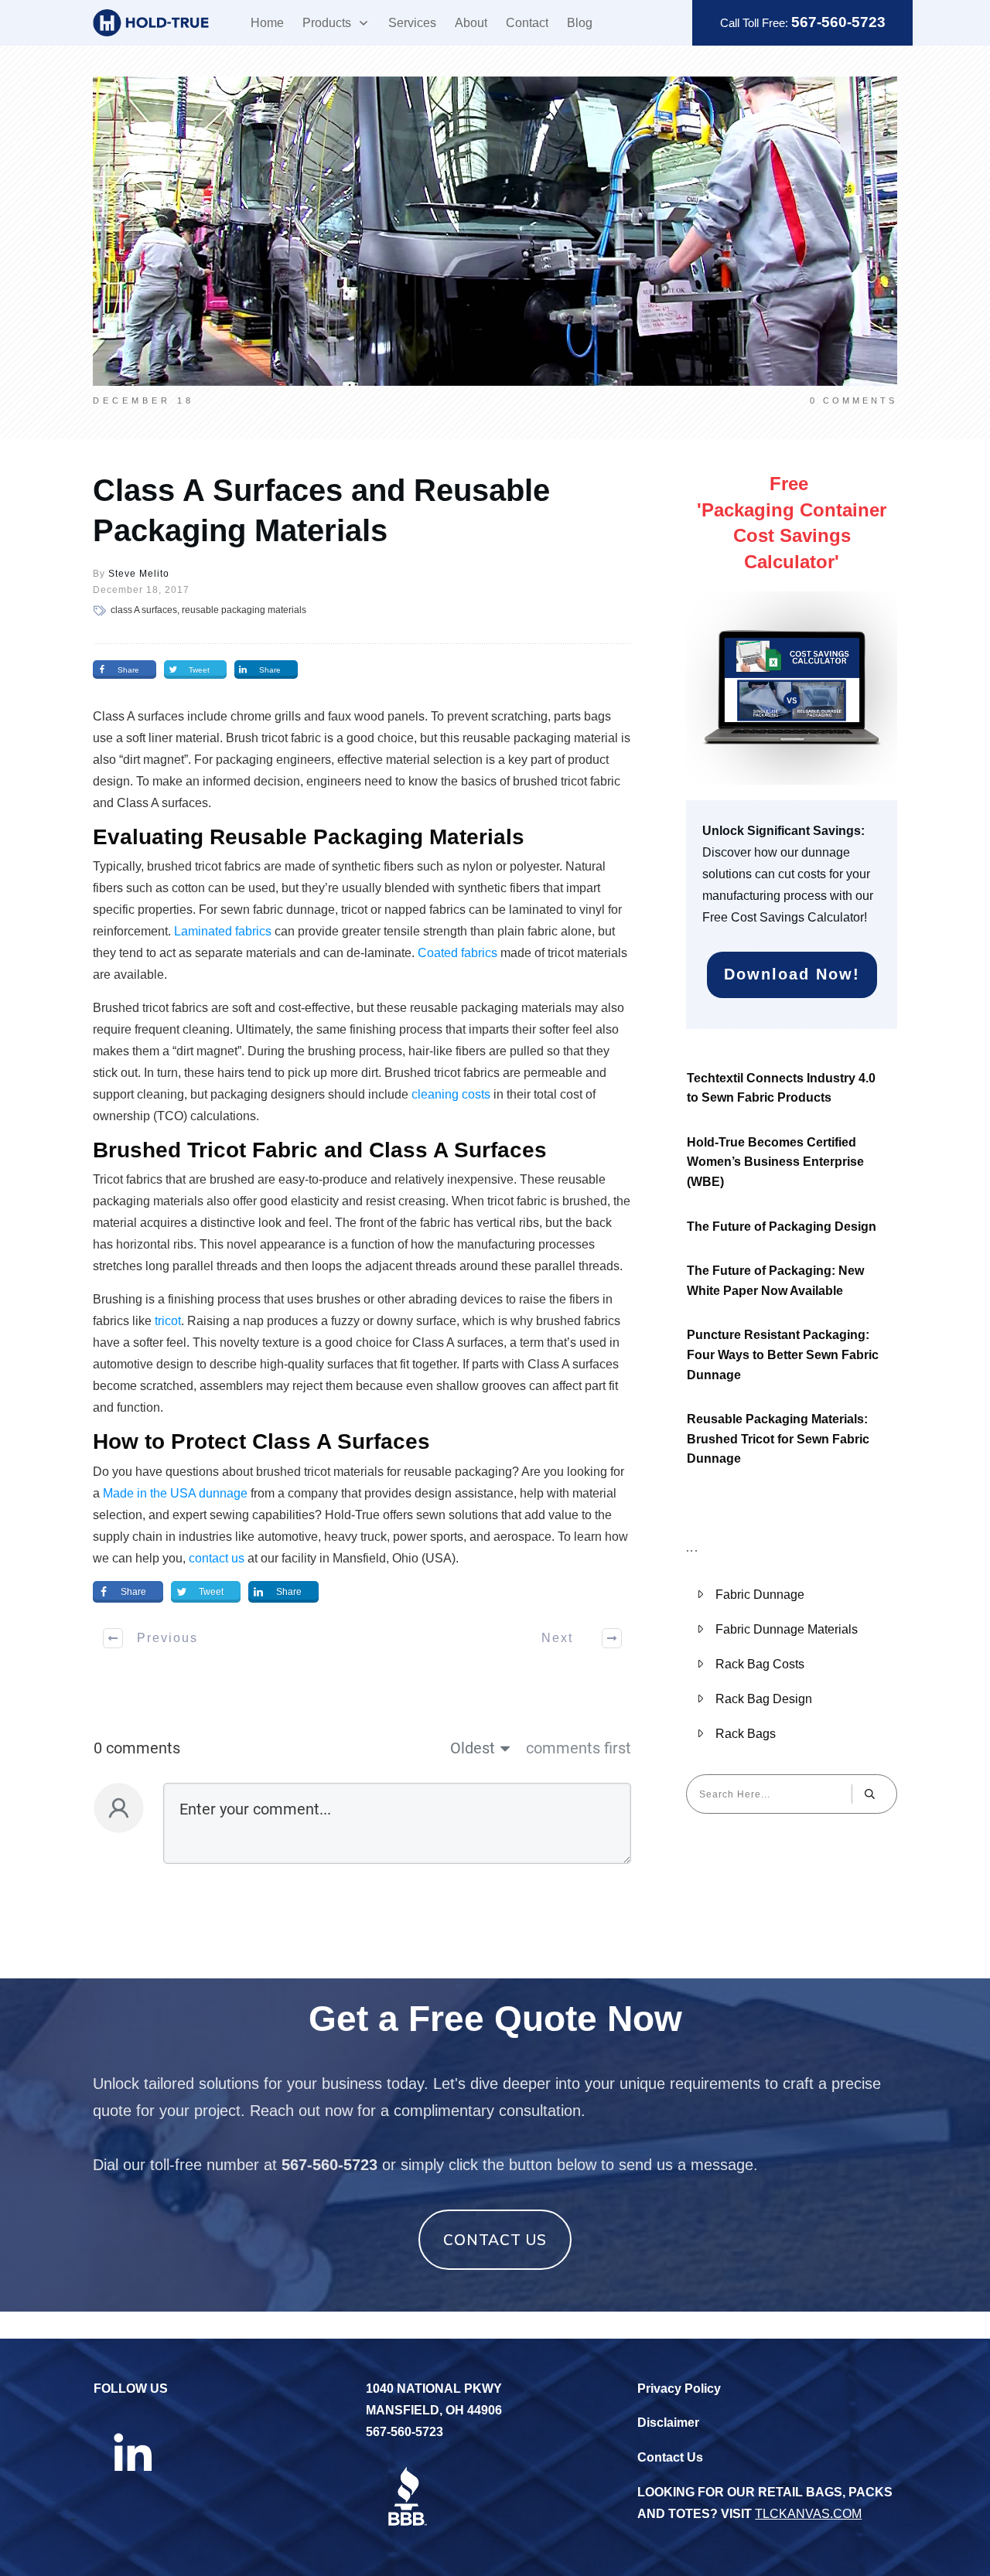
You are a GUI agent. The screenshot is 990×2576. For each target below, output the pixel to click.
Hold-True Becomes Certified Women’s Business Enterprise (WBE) (775, 1162)
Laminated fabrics (223, 931)
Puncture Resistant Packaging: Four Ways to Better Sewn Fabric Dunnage (783, 1354)
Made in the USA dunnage (175, 1493)
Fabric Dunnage (760, 1595)
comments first (579, 1748)
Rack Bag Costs (760, 1664)
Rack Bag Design (764, 1699)
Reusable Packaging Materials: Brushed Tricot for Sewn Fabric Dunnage (778, 1439)
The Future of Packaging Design (782, 1227)
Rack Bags (746, 1734)
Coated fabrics (457, 953)
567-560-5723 (838, 22)
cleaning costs (451, 1094)
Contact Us (670, 2457)
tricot (168, 1321)
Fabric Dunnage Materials (787, 1629)
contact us (217, 1558)
